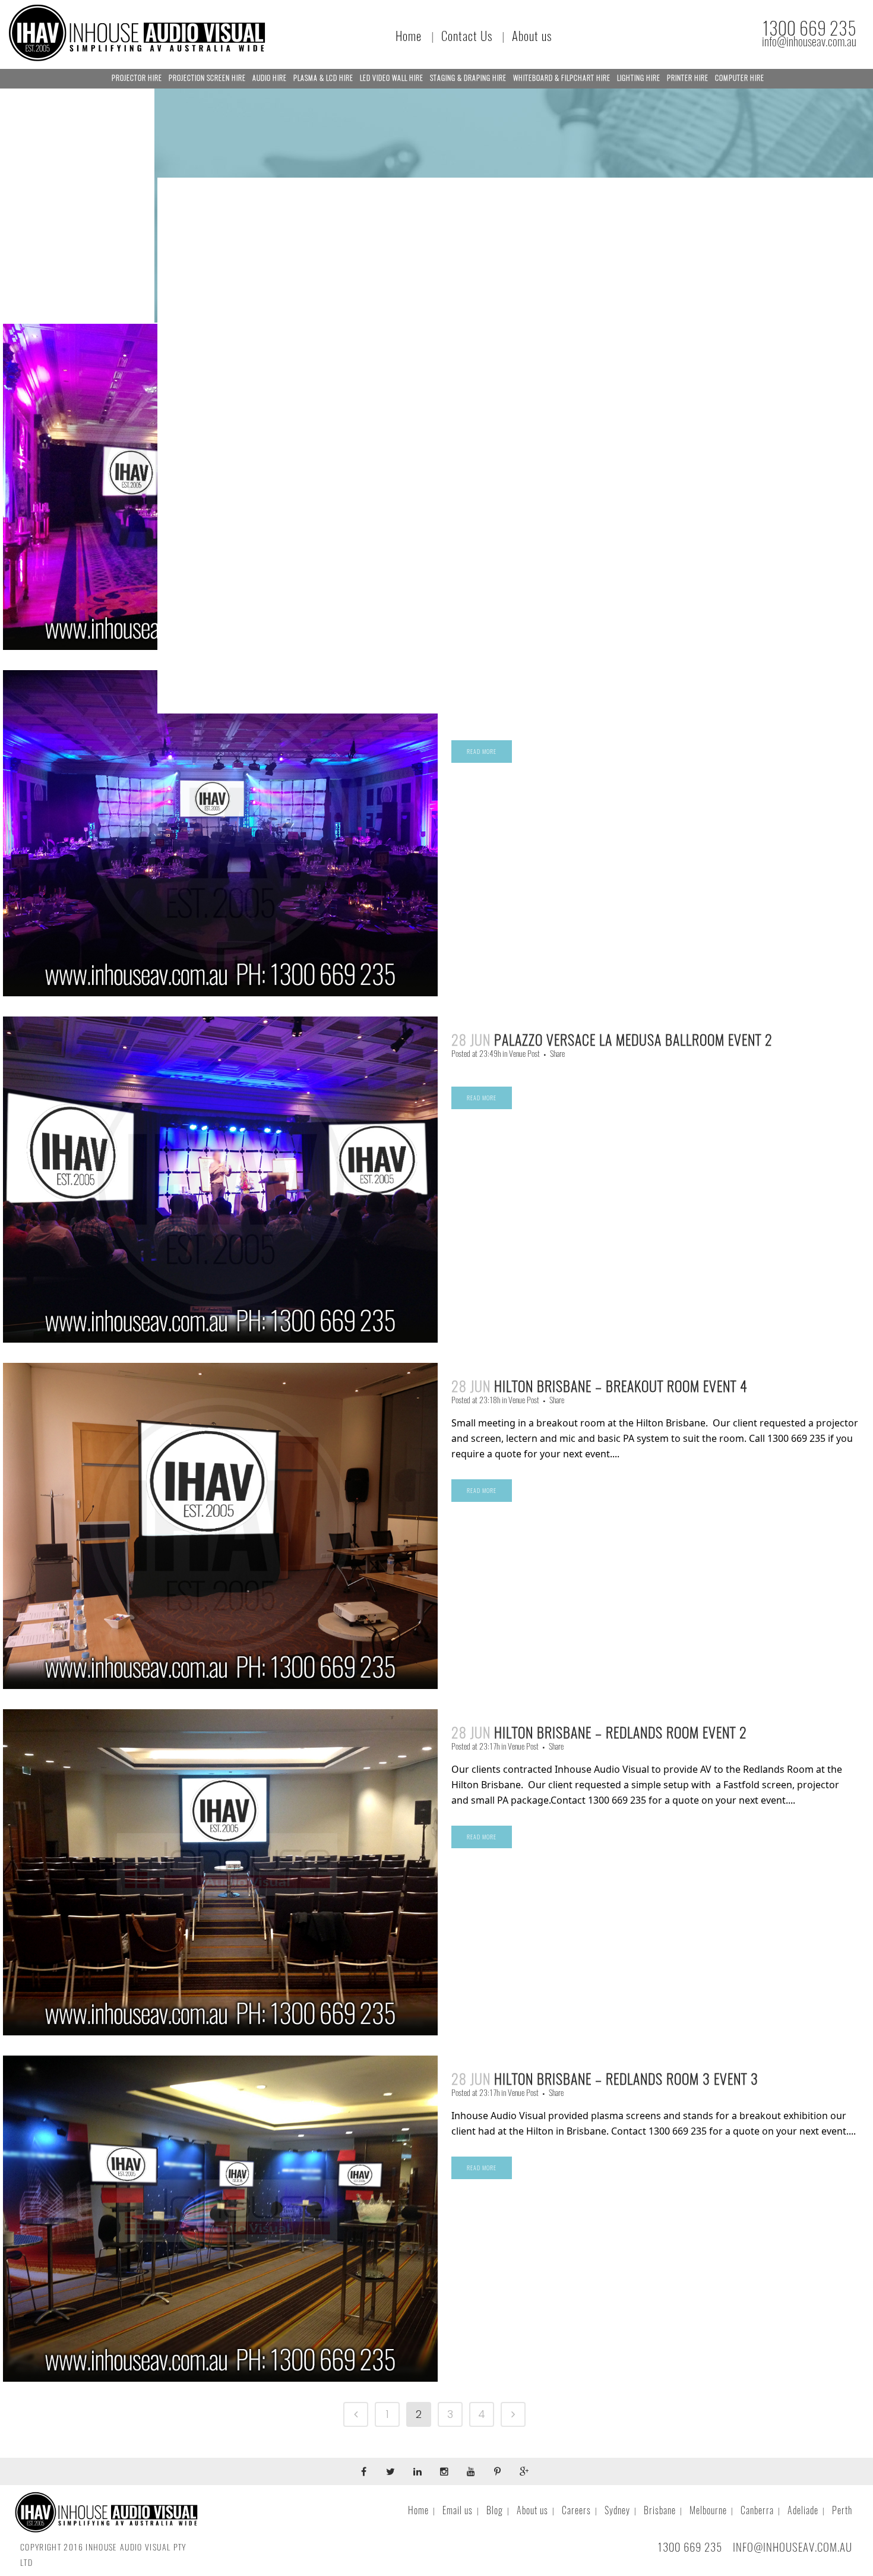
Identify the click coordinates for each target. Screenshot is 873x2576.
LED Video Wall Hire (392, 78)
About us (532, 36)
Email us (458, 2510)
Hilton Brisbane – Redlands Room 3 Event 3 (626, 2079)
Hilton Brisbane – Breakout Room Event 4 (621, 1386)
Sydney (617, 2510)
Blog (495, 2510)
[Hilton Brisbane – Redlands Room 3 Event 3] (220, 2219)
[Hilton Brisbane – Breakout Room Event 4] (220, 1526)
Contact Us (467, 36)
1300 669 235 (809, 28)
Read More (482, 752)
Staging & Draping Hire (468, 78)
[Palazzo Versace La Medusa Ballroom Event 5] (220, 833)
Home (409, 36)
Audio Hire (270, 78)
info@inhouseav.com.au (809, 42)
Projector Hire (137, 78)
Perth (842, 2510)
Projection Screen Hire (207, 78)
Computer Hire (740, 78)
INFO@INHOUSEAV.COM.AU (793, 2547)
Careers (576, 2510)
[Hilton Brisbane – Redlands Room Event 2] (220, 1872)
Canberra (757, 2510)
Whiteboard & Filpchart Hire (562, 78)
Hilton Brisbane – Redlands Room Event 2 (621, 1732)
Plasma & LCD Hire (323, 78)
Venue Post (524, 1054)
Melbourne (708, 2510)
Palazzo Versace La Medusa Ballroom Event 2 (633, 1040)
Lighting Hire (639, 78)
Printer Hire (688, 78)
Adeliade (803, 2510)
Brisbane (660, 2510)
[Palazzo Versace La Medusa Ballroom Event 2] (220, 1180)
